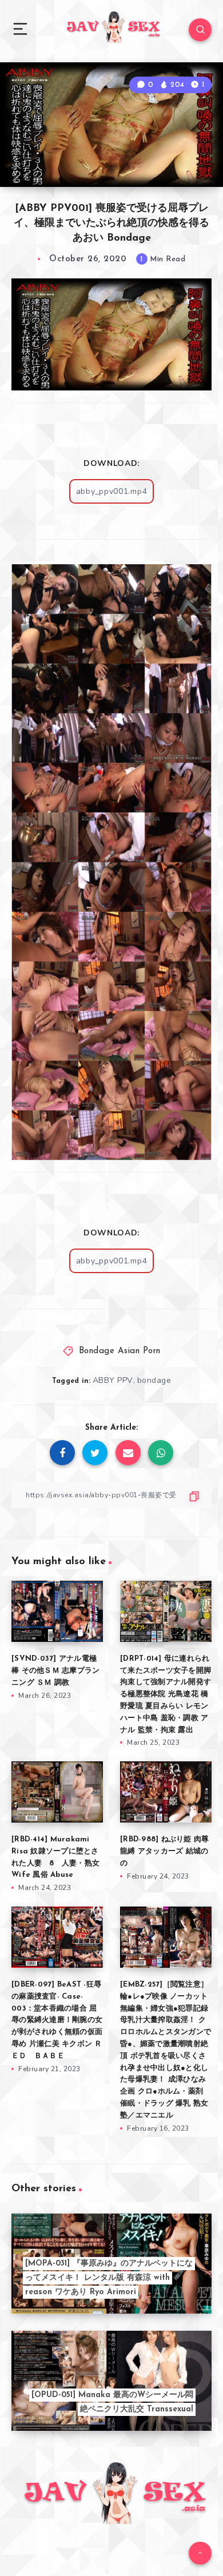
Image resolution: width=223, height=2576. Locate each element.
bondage (154, 1380)
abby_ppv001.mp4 (112, 491)
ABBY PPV (113, 1380)
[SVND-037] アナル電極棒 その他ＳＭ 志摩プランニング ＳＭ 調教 (55, 1671)
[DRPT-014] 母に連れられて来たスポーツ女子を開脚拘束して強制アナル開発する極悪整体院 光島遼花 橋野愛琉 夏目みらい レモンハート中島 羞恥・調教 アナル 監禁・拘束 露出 (166, 1694)
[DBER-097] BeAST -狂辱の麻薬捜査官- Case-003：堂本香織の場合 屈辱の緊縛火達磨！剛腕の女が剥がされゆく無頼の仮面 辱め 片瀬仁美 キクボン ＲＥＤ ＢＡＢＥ (57, 2020)
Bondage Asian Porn (120, 1351)
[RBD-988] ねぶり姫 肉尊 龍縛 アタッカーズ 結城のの (164, 1851)
